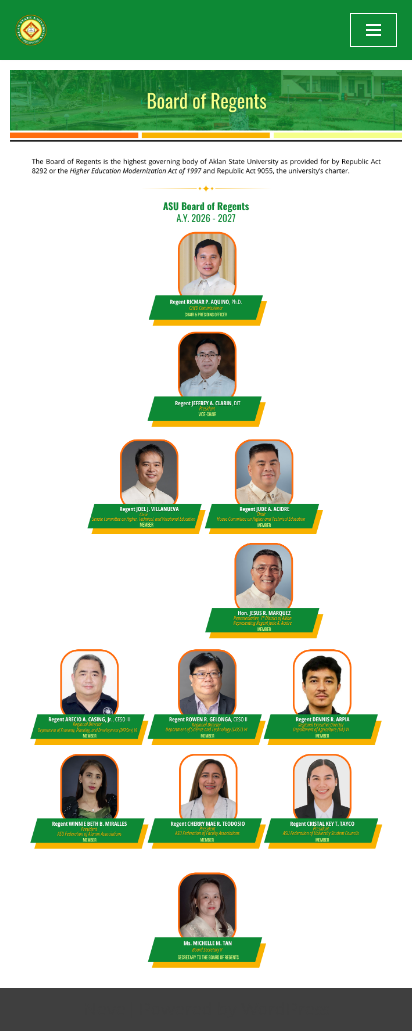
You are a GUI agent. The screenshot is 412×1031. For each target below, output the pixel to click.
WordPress (285, 1009)
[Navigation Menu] (373, 30)
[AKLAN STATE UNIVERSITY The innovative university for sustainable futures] (31, 30)
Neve (105, 1009)
